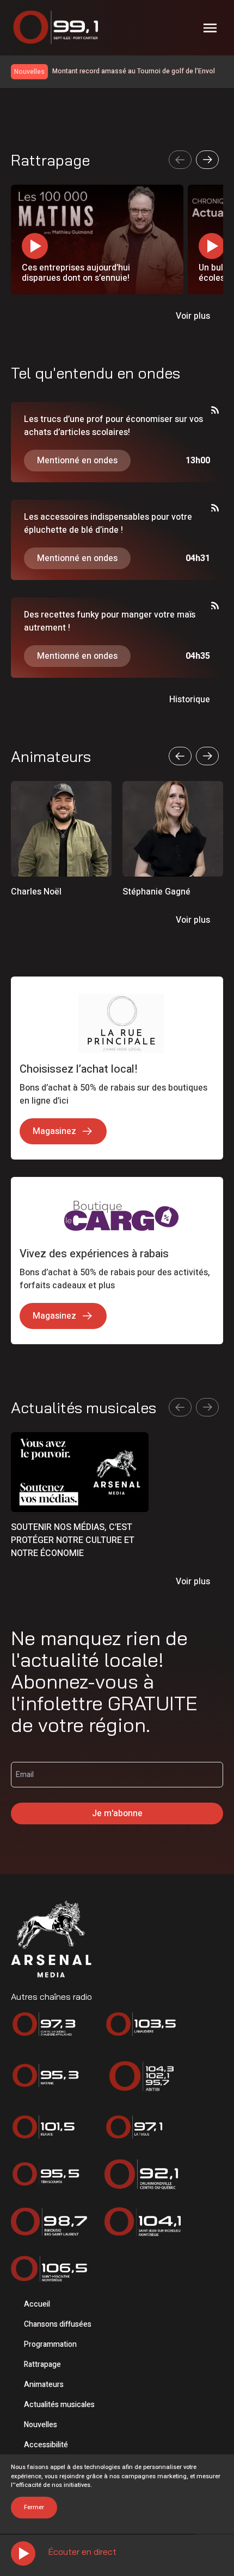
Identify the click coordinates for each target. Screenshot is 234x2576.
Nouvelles (41, 2425)
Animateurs (44, 2385)
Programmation (50, 2344)
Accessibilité (46, 2445)
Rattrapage (42, 2364)
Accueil (37, 2304)
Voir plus (193, 316)
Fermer (34, 2507)
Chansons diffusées (58, 2324)
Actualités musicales (59, 2405)
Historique (190, 700)
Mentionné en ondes (77, 461)
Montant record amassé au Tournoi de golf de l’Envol (134, 71)
